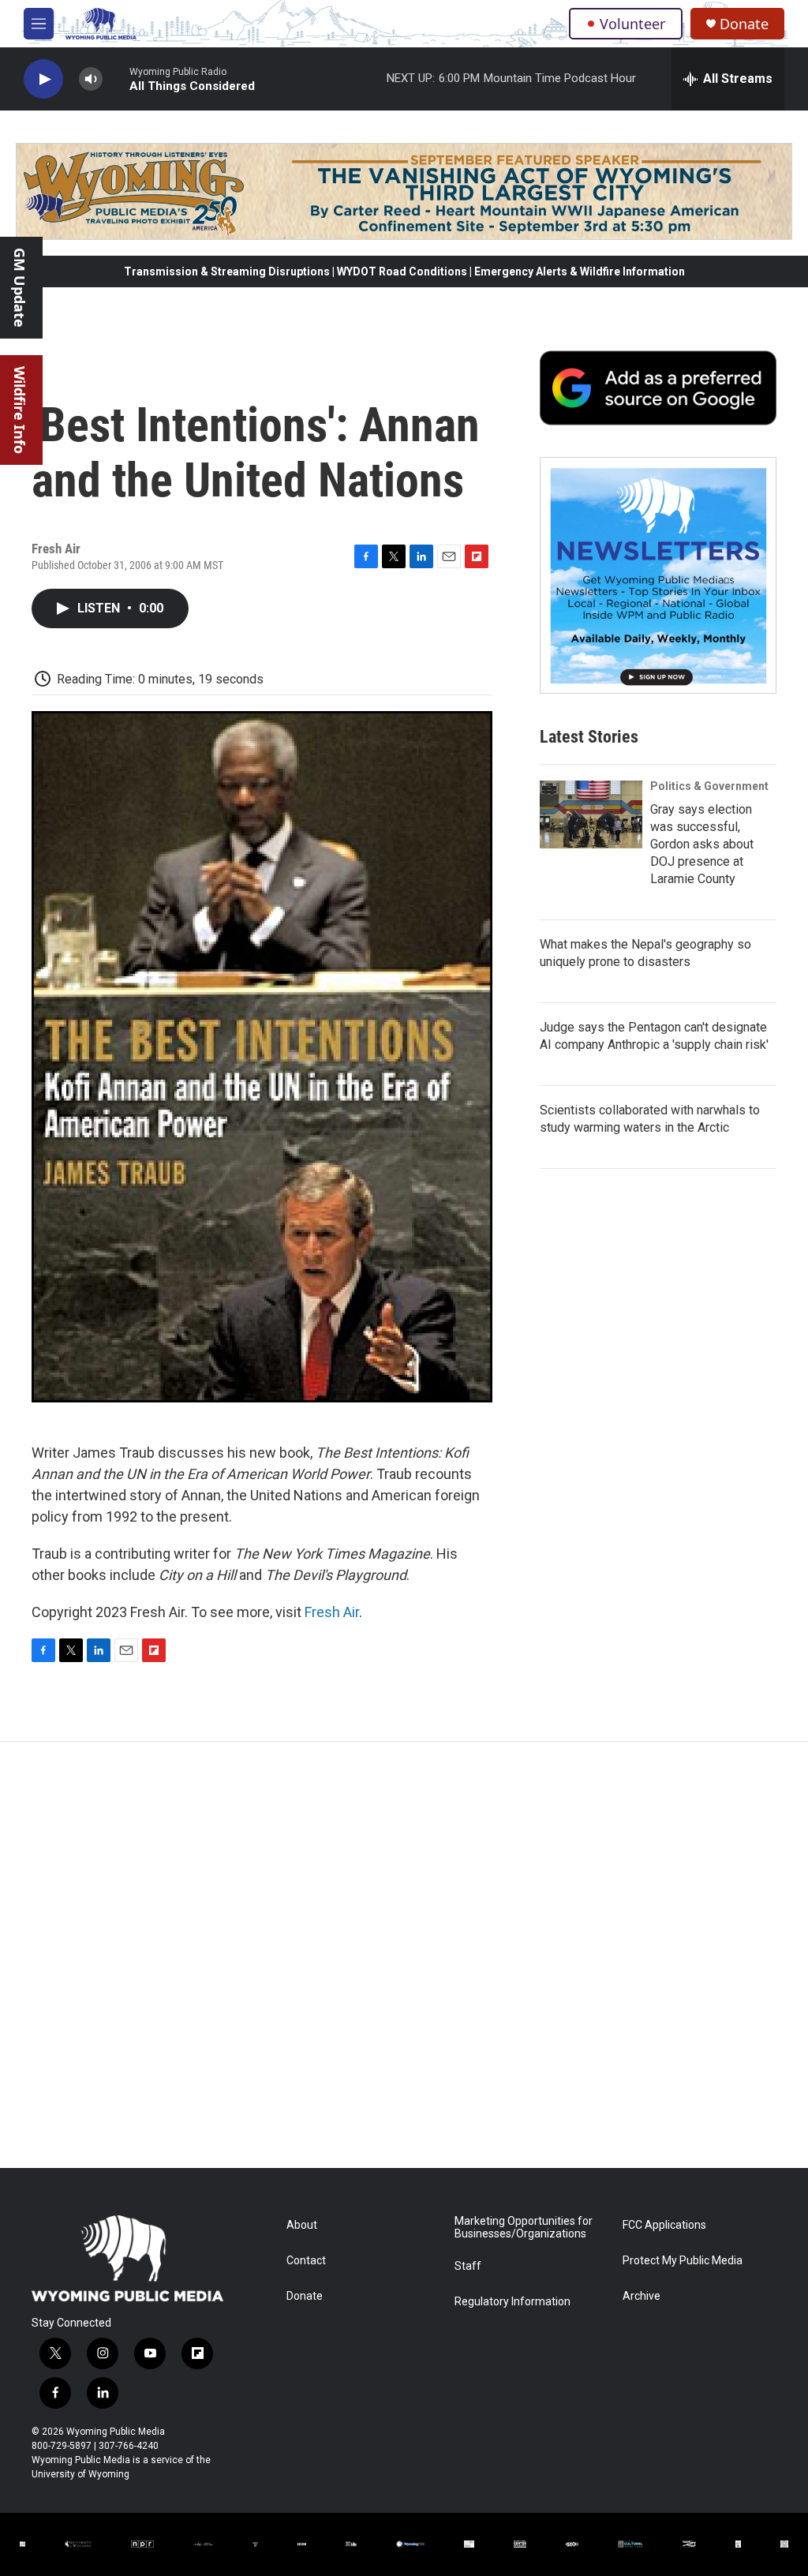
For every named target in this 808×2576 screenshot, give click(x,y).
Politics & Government (709, 786)
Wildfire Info (20, 410)
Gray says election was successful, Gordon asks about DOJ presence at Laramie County (702, 844)
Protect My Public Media (683, 2261)
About (302, 2225)
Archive (642, 2296)
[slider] (116, 79)
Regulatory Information (512, 2302)
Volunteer (632, 24)
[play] (43, 79)
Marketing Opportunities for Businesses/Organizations (524, 2228)
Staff (468, 2266)
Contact (306, 2261)
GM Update (20, 288)
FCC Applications (664, 2225)
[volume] (91, 79)
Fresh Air (332, 1612)
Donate (744, 24)
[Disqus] (404, 1955)
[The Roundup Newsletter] (658, 575)
